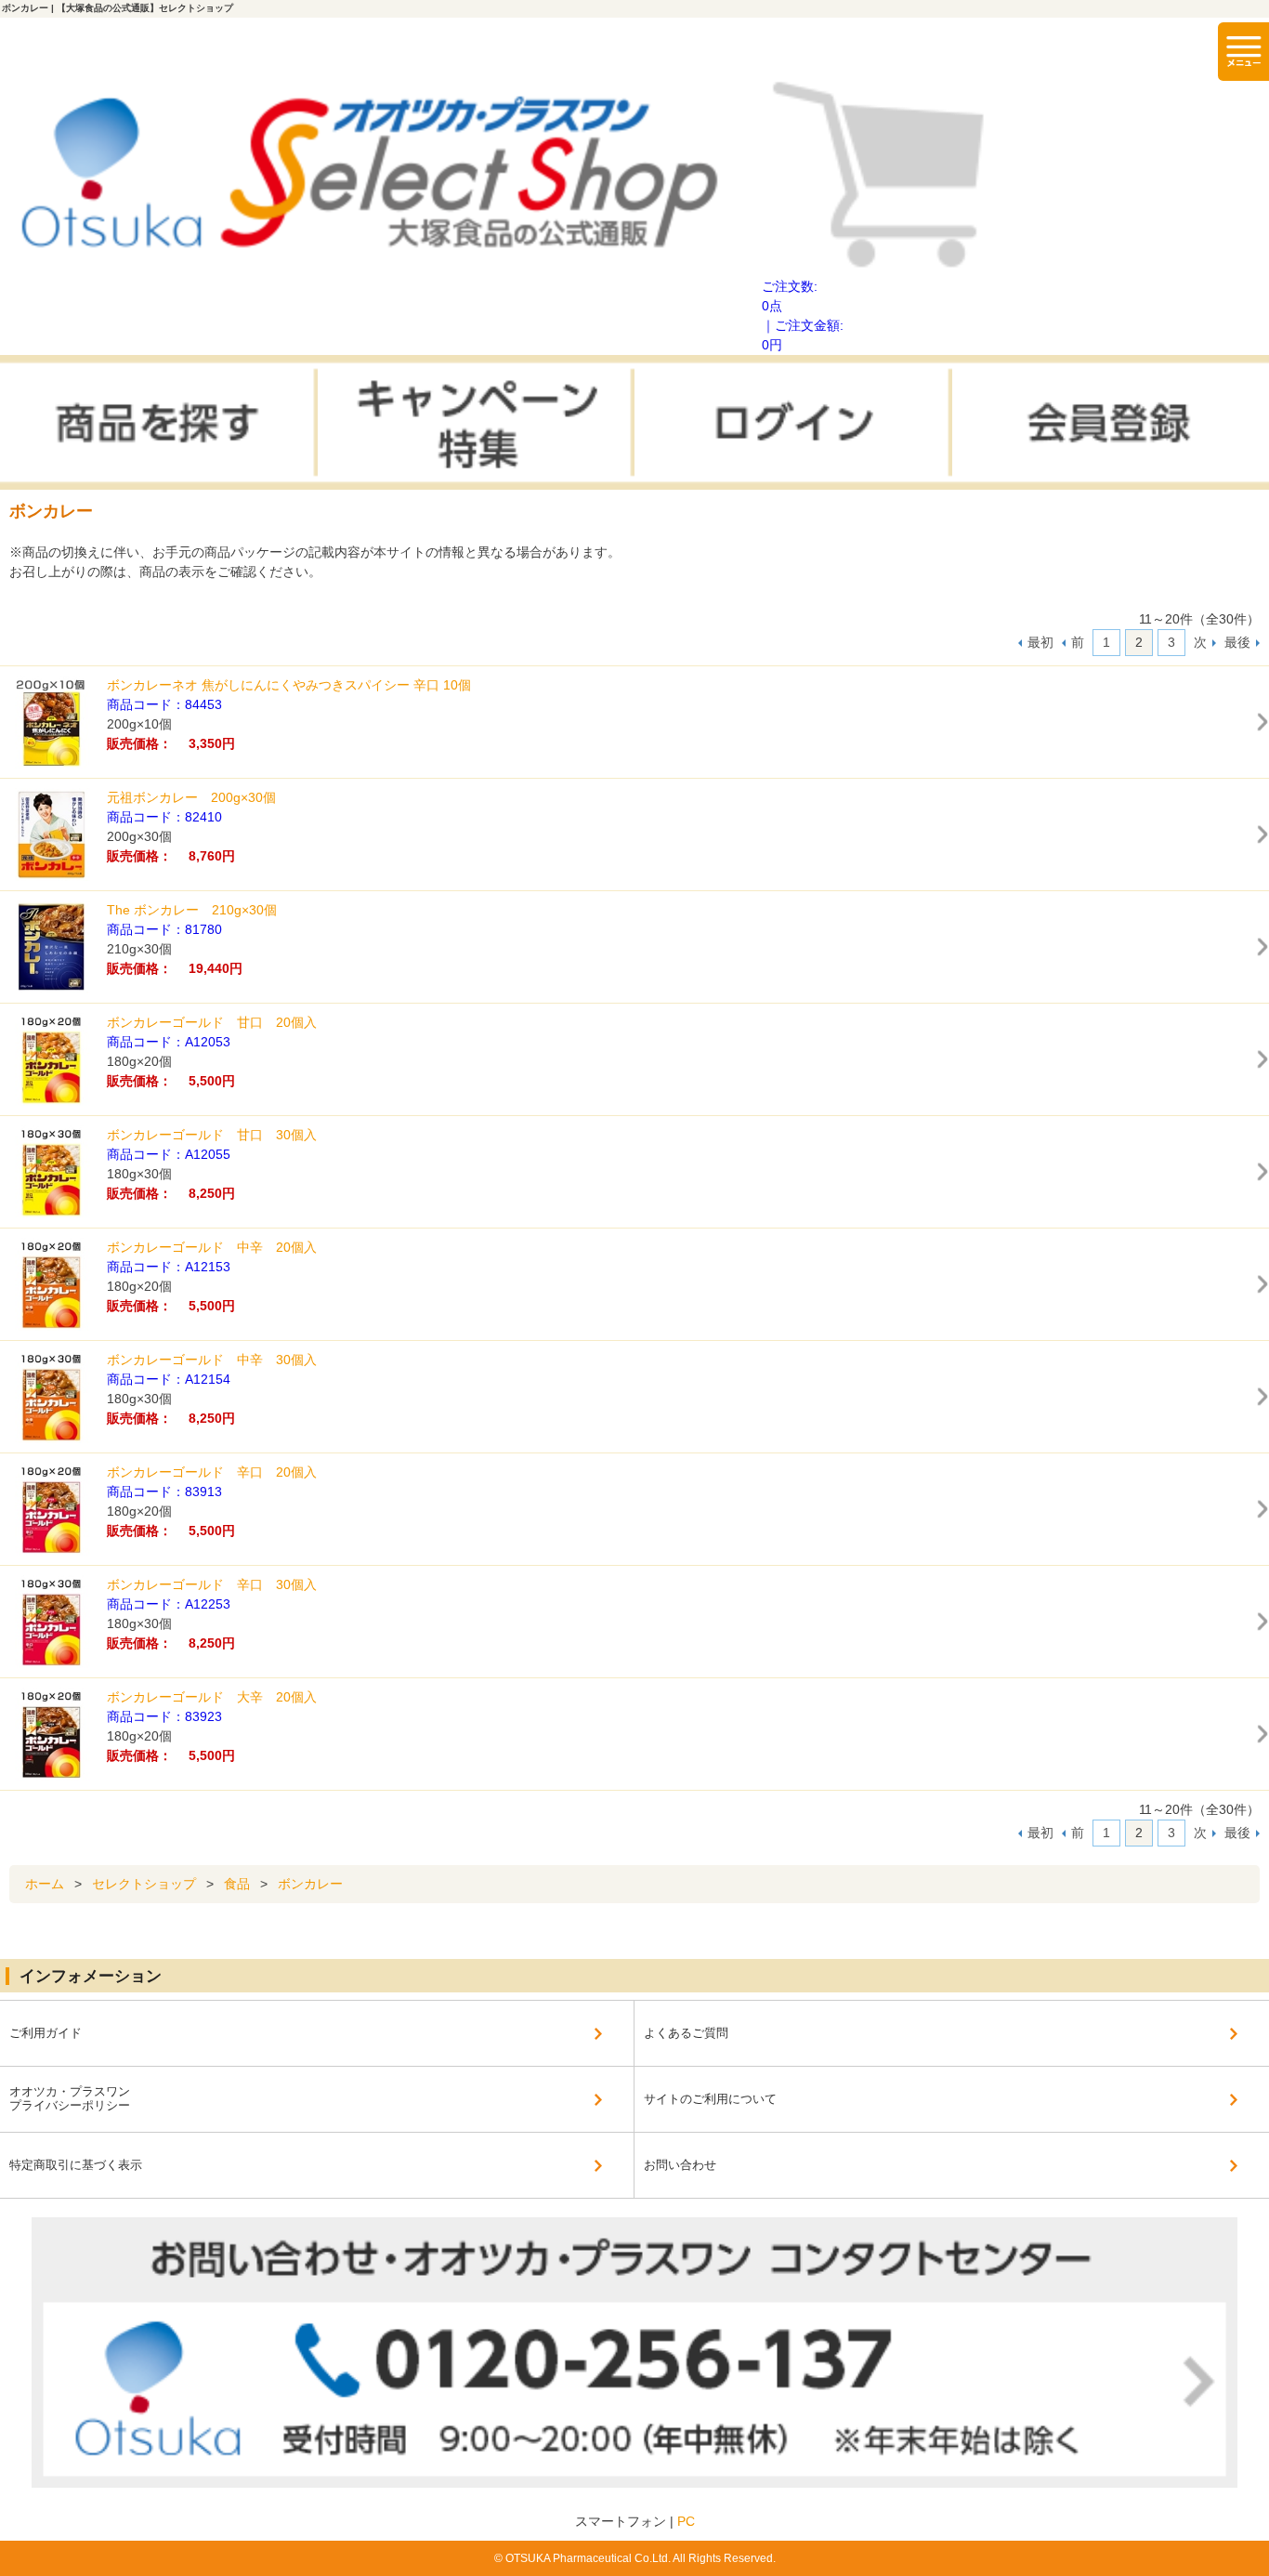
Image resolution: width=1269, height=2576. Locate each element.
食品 (237, 1884)
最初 (1040, 642)
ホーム (45, 1884)
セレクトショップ (144, 1884)
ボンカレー (310, 1884)
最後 (1237, 642)
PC (686, 2521)
